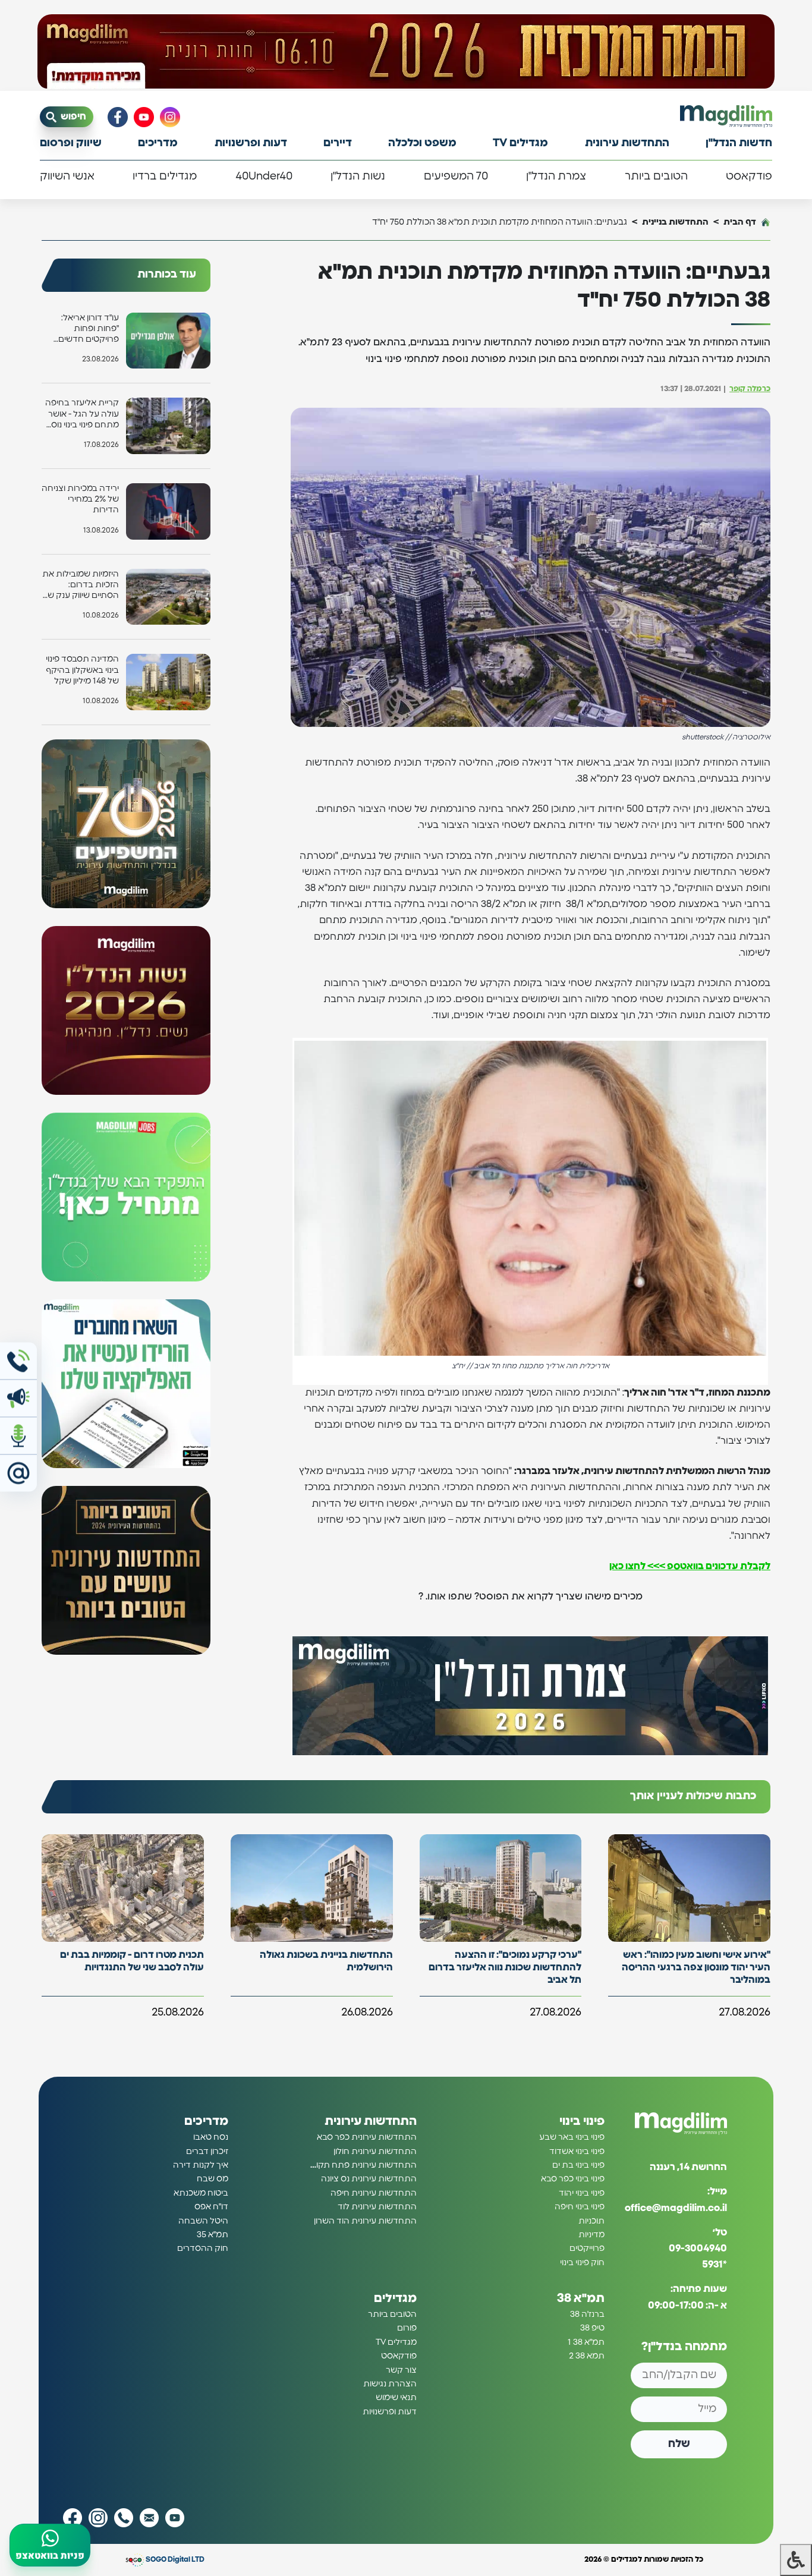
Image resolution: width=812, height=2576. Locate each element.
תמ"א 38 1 (586, 2342)
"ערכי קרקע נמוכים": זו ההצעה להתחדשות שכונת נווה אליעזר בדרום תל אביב (505, 1967)
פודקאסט (749, 177)
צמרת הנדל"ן (556, 177)
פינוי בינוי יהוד (582, 2193)
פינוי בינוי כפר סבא (573, 2179)
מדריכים (158, 143)
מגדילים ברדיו (165, 177)
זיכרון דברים (207, 2152)
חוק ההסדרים (203, 2249)
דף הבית (740, 222)
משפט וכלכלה (422, 143)
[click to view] (406, 52)
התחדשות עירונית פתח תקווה (363, 2165)
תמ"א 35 (213, 2235)
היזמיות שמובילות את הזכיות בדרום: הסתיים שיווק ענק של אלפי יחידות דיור (81, 586)
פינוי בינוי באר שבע (572, 2137)
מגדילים (395, 2298)
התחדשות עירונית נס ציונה (369, 2179)
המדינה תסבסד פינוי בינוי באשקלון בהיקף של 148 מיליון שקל (82, 670)
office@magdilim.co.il (676, 2208)
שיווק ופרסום (71, 143)
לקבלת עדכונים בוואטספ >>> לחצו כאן (690, 1566)
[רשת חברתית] (170, 117)
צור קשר (401, 2370)
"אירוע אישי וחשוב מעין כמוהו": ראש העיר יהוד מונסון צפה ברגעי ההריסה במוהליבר (696, 1967)
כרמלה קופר (750, 389)
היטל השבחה (203, 2221)
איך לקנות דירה (201, 2165)
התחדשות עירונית (627, 143)
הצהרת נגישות (390, 2384)
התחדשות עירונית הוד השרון (365, 2221)
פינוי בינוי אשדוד (577, 2152)
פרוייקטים (587, 2249)
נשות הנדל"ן (358, 177)
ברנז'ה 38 (587, 2314)
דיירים (338, 143)
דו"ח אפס (211, 2207)
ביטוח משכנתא (201, 2193)
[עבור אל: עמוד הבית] (726, 116)
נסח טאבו (211, 2137)
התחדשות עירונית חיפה (374, 2193)
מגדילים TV (520, 143)
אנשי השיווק (67, 177)
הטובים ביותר (656, 177)
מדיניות (591, 2235)
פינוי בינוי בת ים (578, 2165)
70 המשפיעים (456, 177)
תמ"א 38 (581, 2298)
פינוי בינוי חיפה (580, 2207)
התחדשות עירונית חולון (375, 2152)
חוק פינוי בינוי (582, 2263)
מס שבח (213, 2179)
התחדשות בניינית (675, 222)
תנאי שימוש (396, 2398)
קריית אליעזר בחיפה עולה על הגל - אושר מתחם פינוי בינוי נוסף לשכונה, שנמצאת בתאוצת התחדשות (82, 415)
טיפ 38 (592, 2328)
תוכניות (591, 2221)
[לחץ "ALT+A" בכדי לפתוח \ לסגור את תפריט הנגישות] (796, 2560)
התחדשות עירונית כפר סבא (367, 2137)
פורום (407, 2328)
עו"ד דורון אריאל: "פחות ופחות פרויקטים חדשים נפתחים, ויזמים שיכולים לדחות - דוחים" (89, 330)
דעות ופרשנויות (251, 143)
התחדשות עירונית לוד (377, 2207)
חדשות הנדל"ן (739, 143)
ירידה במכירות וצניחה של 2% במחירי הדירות (80, 499)
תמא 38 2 (587, 2356)
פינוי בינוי (582, 2121)
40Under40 (264, 177)
